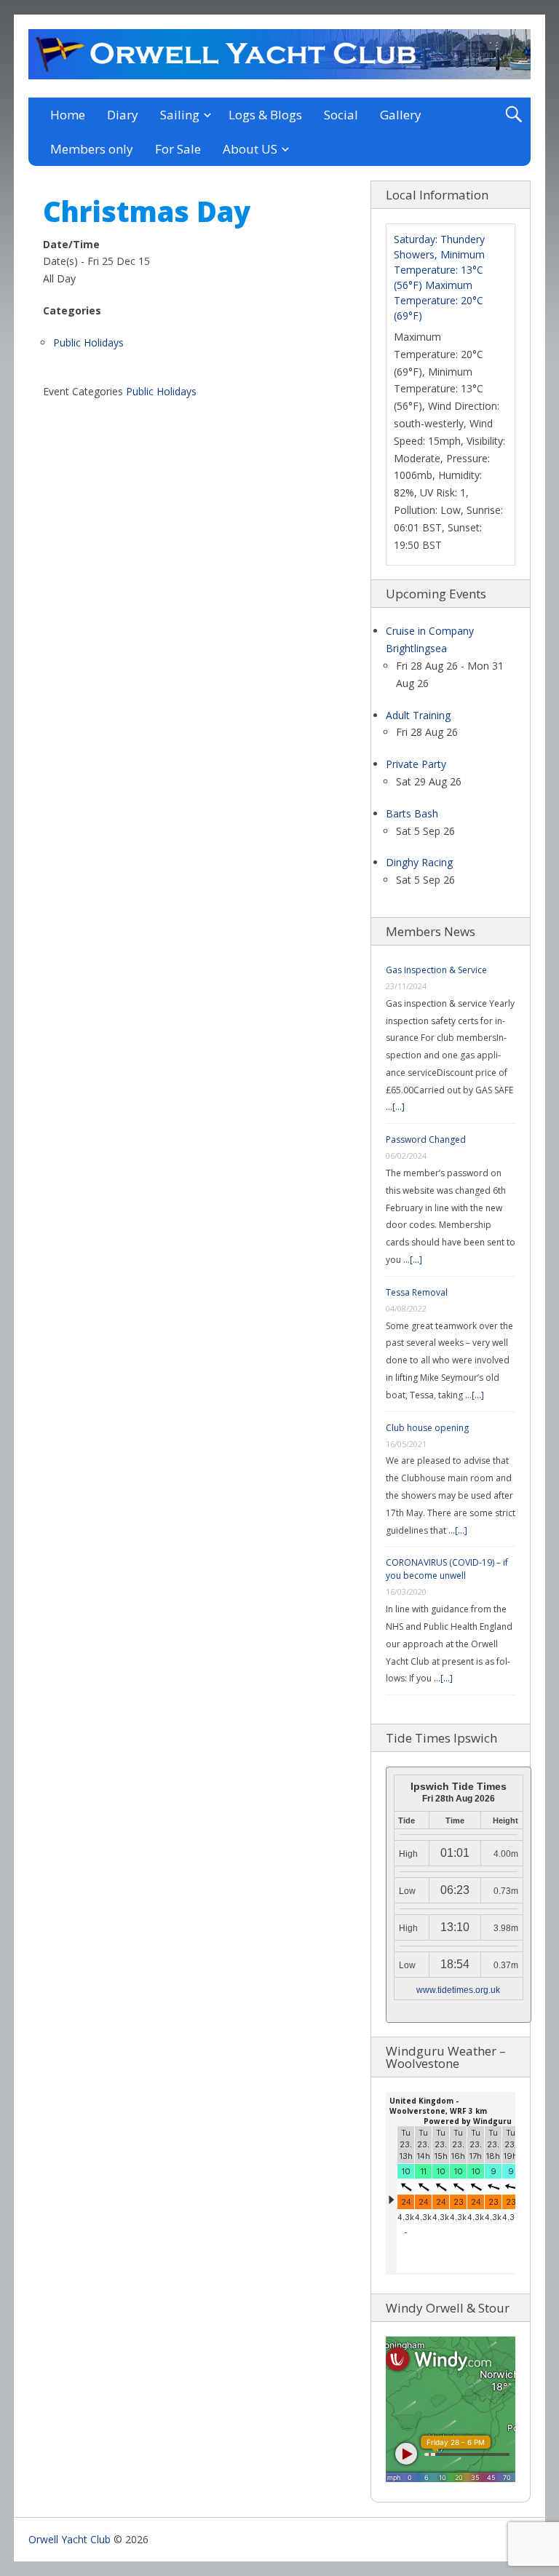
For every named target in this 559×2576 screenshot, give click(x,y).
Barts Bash (412, 813)
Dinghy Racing (419, 862)
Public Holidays (88, 342)
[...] (399, 1107)
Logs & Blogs (265, 115)
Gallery (401, 115)
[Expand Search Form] (514, 115)
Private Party (416, 764)
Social (341, 115)
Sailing (180, 115)
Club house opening (427, 1428)
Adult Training (418, 715)
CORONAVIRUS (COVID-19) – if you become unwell (447, 1569)
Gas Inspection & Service (436, 970)
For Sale (178, 149)
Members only (92, 149)
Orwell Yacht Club (70, 2539)
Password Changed (426, 1140)
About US (250, 149)
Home (68, 115)
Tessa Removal (417, 1292)
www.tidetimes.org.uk (458, 1990)
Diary (123, 115)
